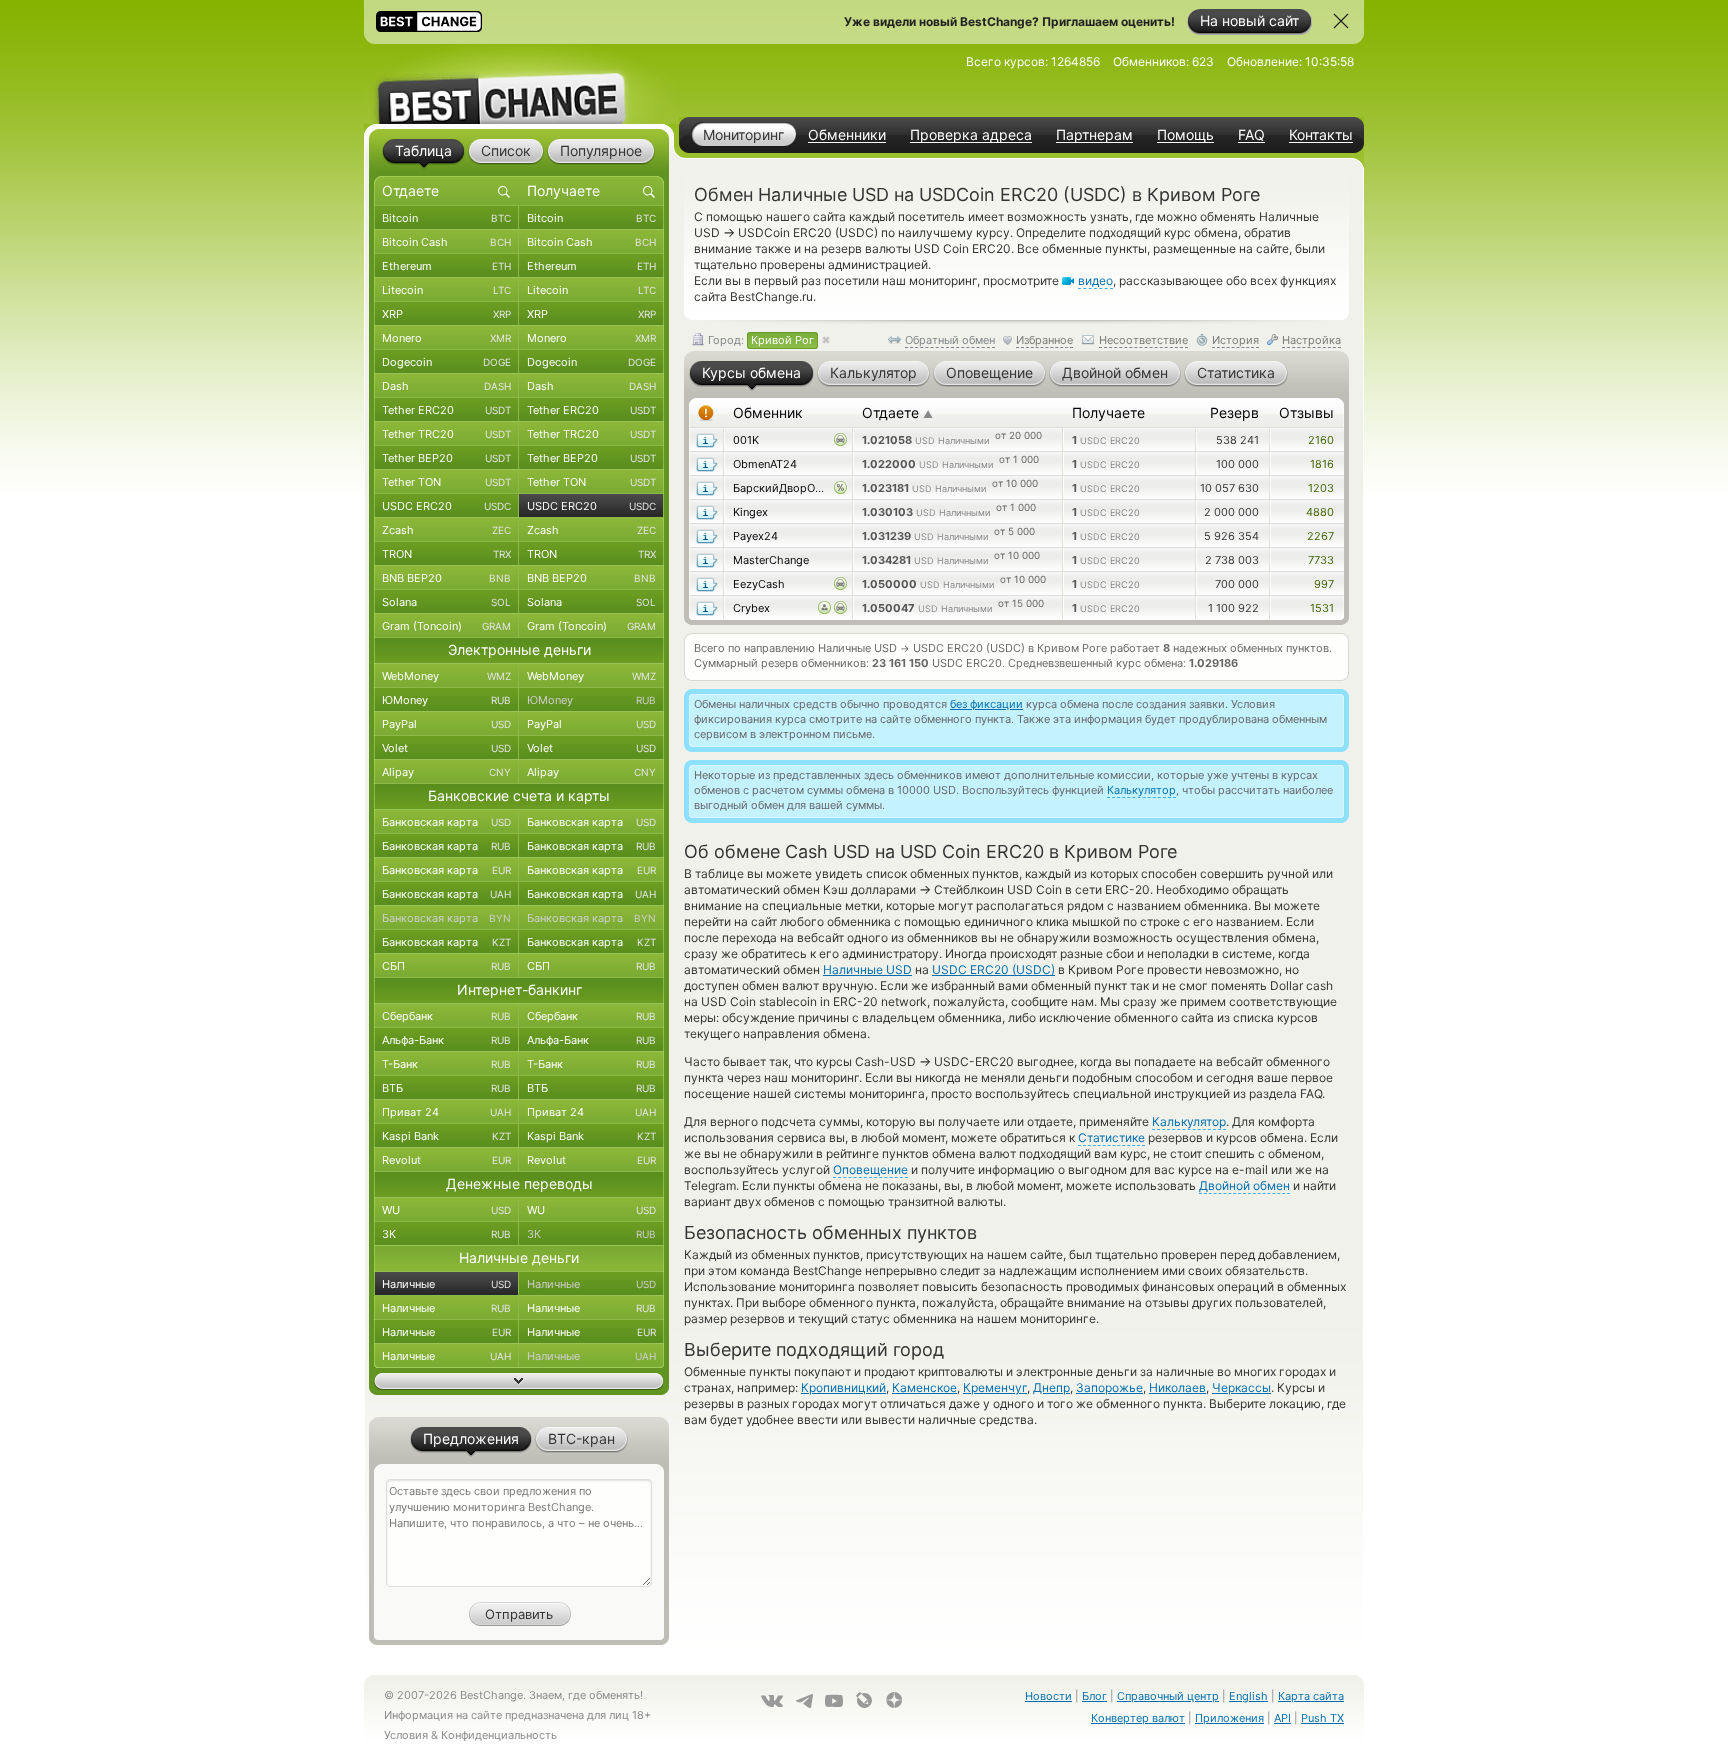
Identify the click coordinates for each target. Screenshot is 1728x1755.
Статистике (1111, 1137)
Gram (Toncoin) (446, 626)
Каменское (924, 1387)
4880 (1320, 512)
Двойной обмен (1244, 1185)
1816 (1322, 464)
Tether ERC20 (446, 410)
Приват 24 (446, 1112)
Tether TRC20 (446, 434)
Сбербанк (446, 1016)
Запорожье (1109, 1387)
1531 (1322, 608)
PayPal (446, 724)
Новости (1048, 1696)
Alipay (446, 772)
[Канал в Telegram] (804, 1701)
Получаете (1108, 412)
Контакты (1321, 135)
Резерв (1234, 412)
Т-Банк (446, 1064)
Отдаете (897, 412)
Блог (1094, 1696)
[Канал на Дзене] (894, 1700)
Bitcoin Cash (446, 242)
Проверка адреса (971, 135)
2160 (1321, 440)
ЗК (446, 1234)
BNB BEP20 (446, 578)
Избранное (1044, 340)
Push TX (1322, 1718)
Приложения (1229, 1718)
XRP (446, 314)
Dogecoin (446, 362)
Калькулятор (1141, 790)
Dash (446, 386)
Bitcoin (446, 218)
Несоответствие (1143, 340)
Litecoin (446, 290)
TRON (446, 554)
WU (446, 1210)
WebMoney (446, 676)
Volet (446, 748)
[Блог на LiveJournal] (864, 1700)
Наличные (446, 1284)
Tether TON (446, 482)
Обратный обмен (950, 340)
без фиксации (986, 704)
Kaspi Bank (446, 1136)
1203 (1321, 488)
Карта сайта (1311, 1696)
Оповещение (870, 1169)
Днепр (1051, 1387)
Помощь (1185, 135)
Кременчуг (995, 1387)
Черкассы (1241, 1387)
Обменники (847, 135)
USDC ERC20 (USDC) (993, 969)
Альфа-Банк (446, 1040)
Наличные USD (867, 969)
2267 (1320, 536)
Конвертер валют (1138, 1718)
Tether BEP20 (446, 458)
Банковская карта (446, 822)
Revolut (446, 1160)
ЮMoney (446, 700)
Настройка (1311, 340)
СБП (446, 966)
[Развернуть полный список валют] (519, 1381)
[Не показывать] (1341, 21)
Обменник (768, 412)
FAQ (1251, 135)
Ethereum (446, 266)
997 (1324, 584)
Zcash (446, 530)
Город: (759, 340)
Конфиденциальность (499, 1735)
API (1282, 1718)
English (1248, 1696)
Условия (406, 1735)
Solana (446, 602)
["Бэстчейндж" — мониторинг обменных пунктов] (519, 84)
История (1235, 340)
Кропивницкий (843, 1387)
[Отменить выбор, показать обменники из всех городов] (826, 341)
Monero (446, 338)
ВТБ (446, 1088)
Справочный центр (1168, 1696)
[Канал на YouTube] (834, 1701)
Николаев (1177, 1387)
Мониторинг (743, 134)
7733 (1321, 560)
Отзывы (1306, 412)
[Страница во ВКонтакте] (772, 1701)
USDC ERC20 (446, 506)
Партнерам (1094, 135)
